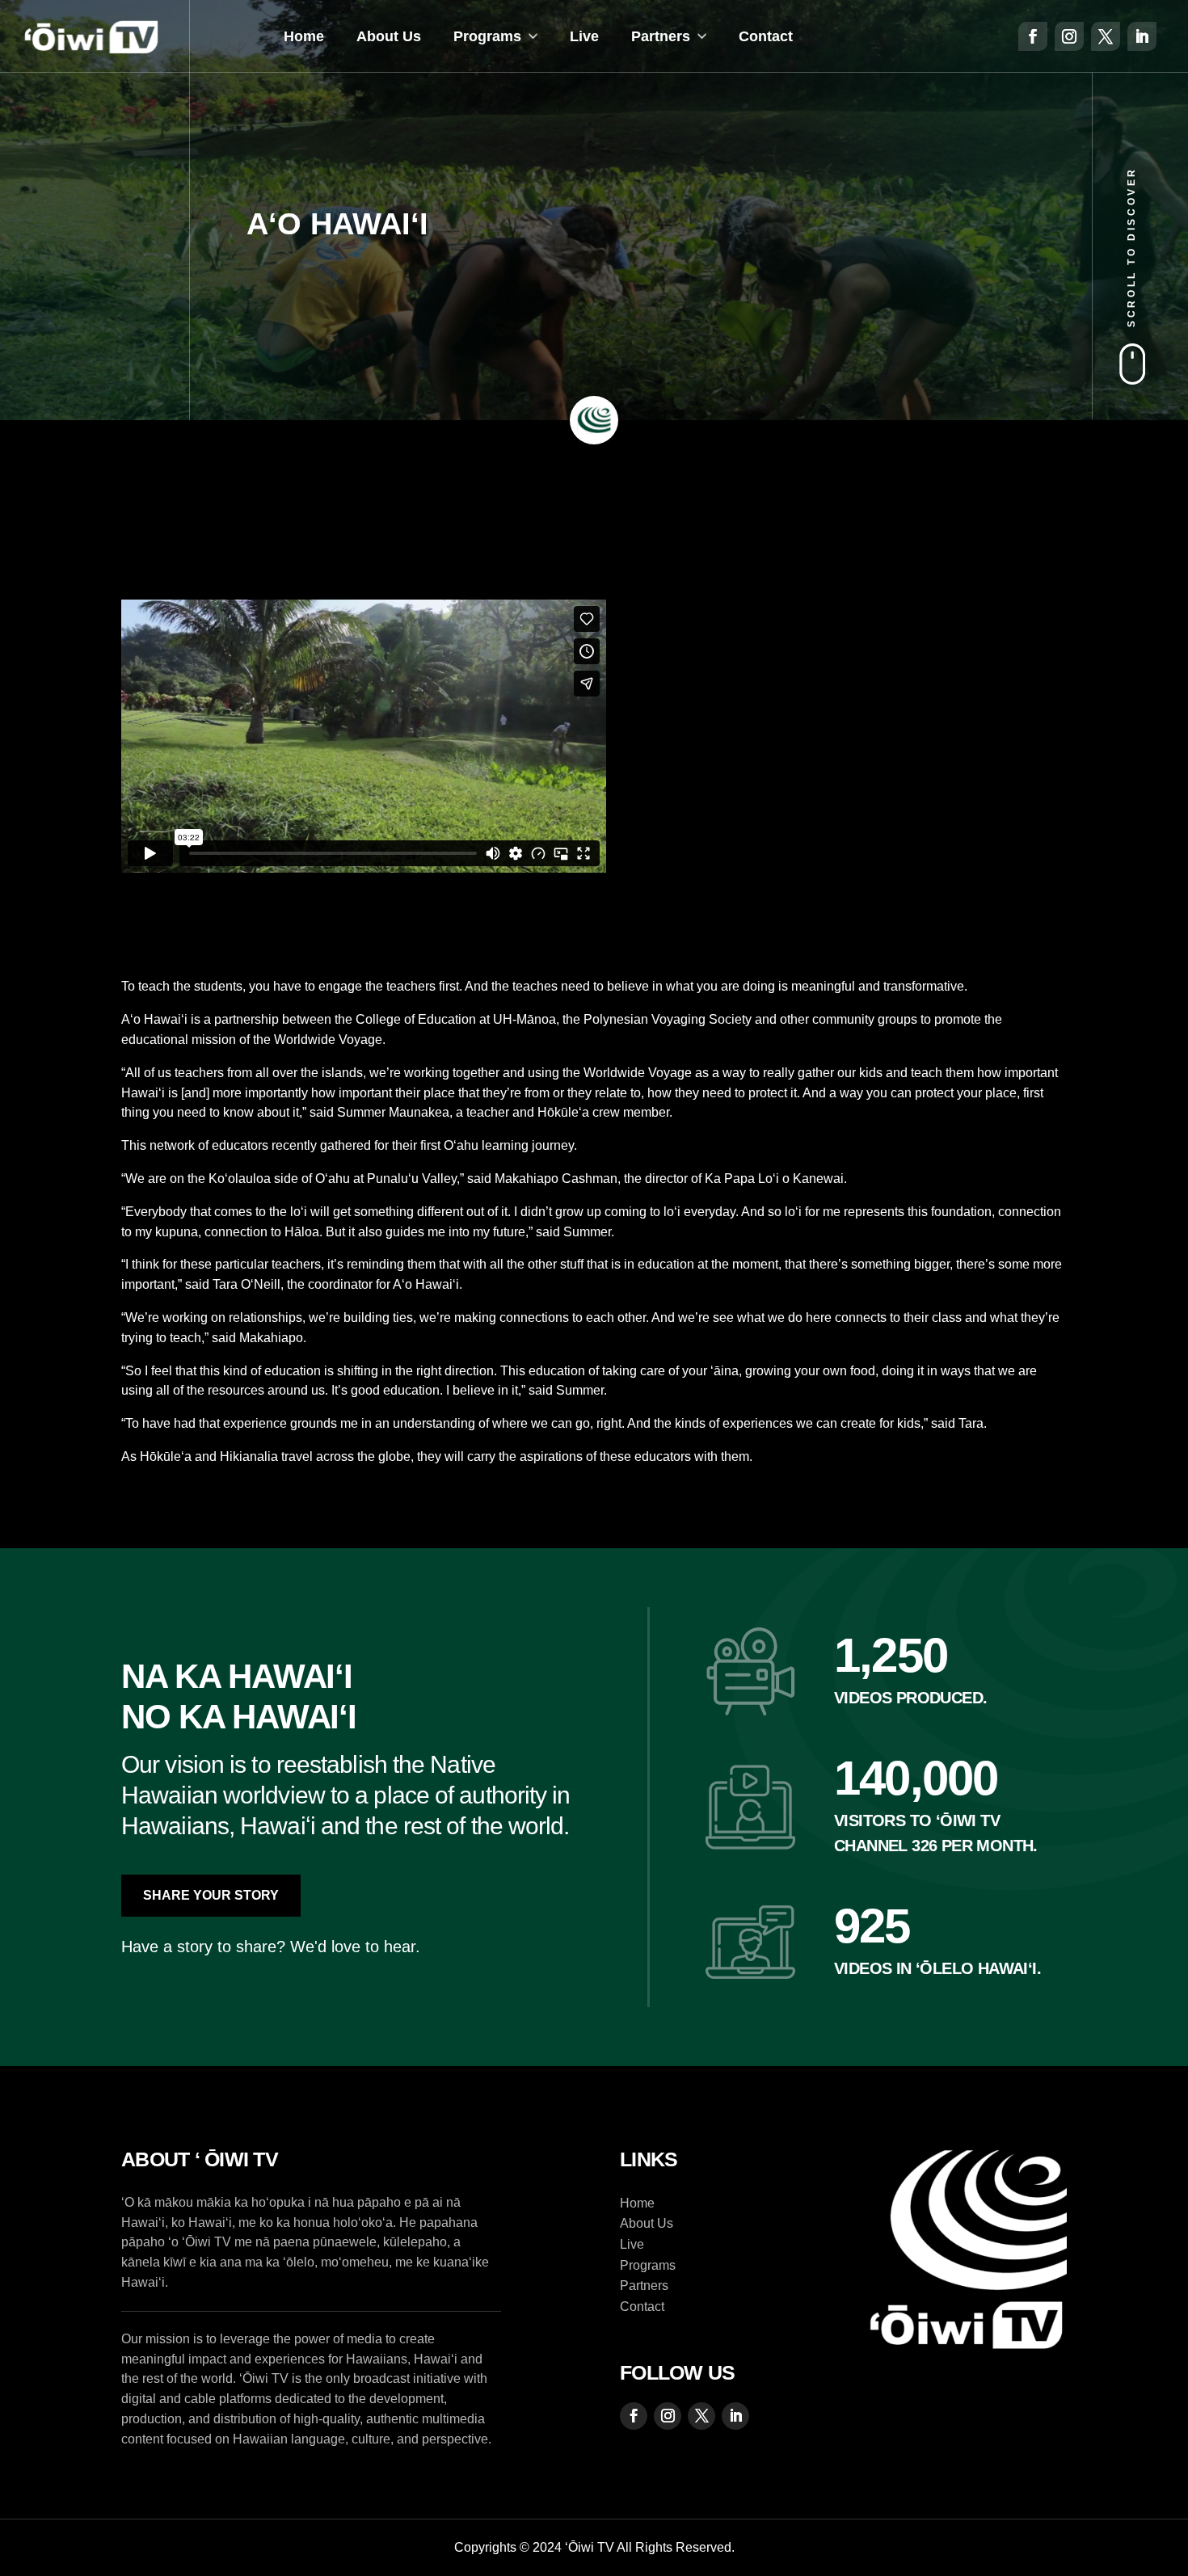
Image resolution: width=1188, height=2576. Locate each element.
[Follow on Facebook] (1033, 36)
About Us (389, 36)
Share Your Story (211, 1895)
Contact (766, 36)
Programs (487, 36)
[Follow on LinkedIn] (1142, 36)
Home (304, 36)
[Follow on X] (1106, 36)
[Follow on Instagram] (1069, 36)
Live (584, 36)
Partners (661, 36)
